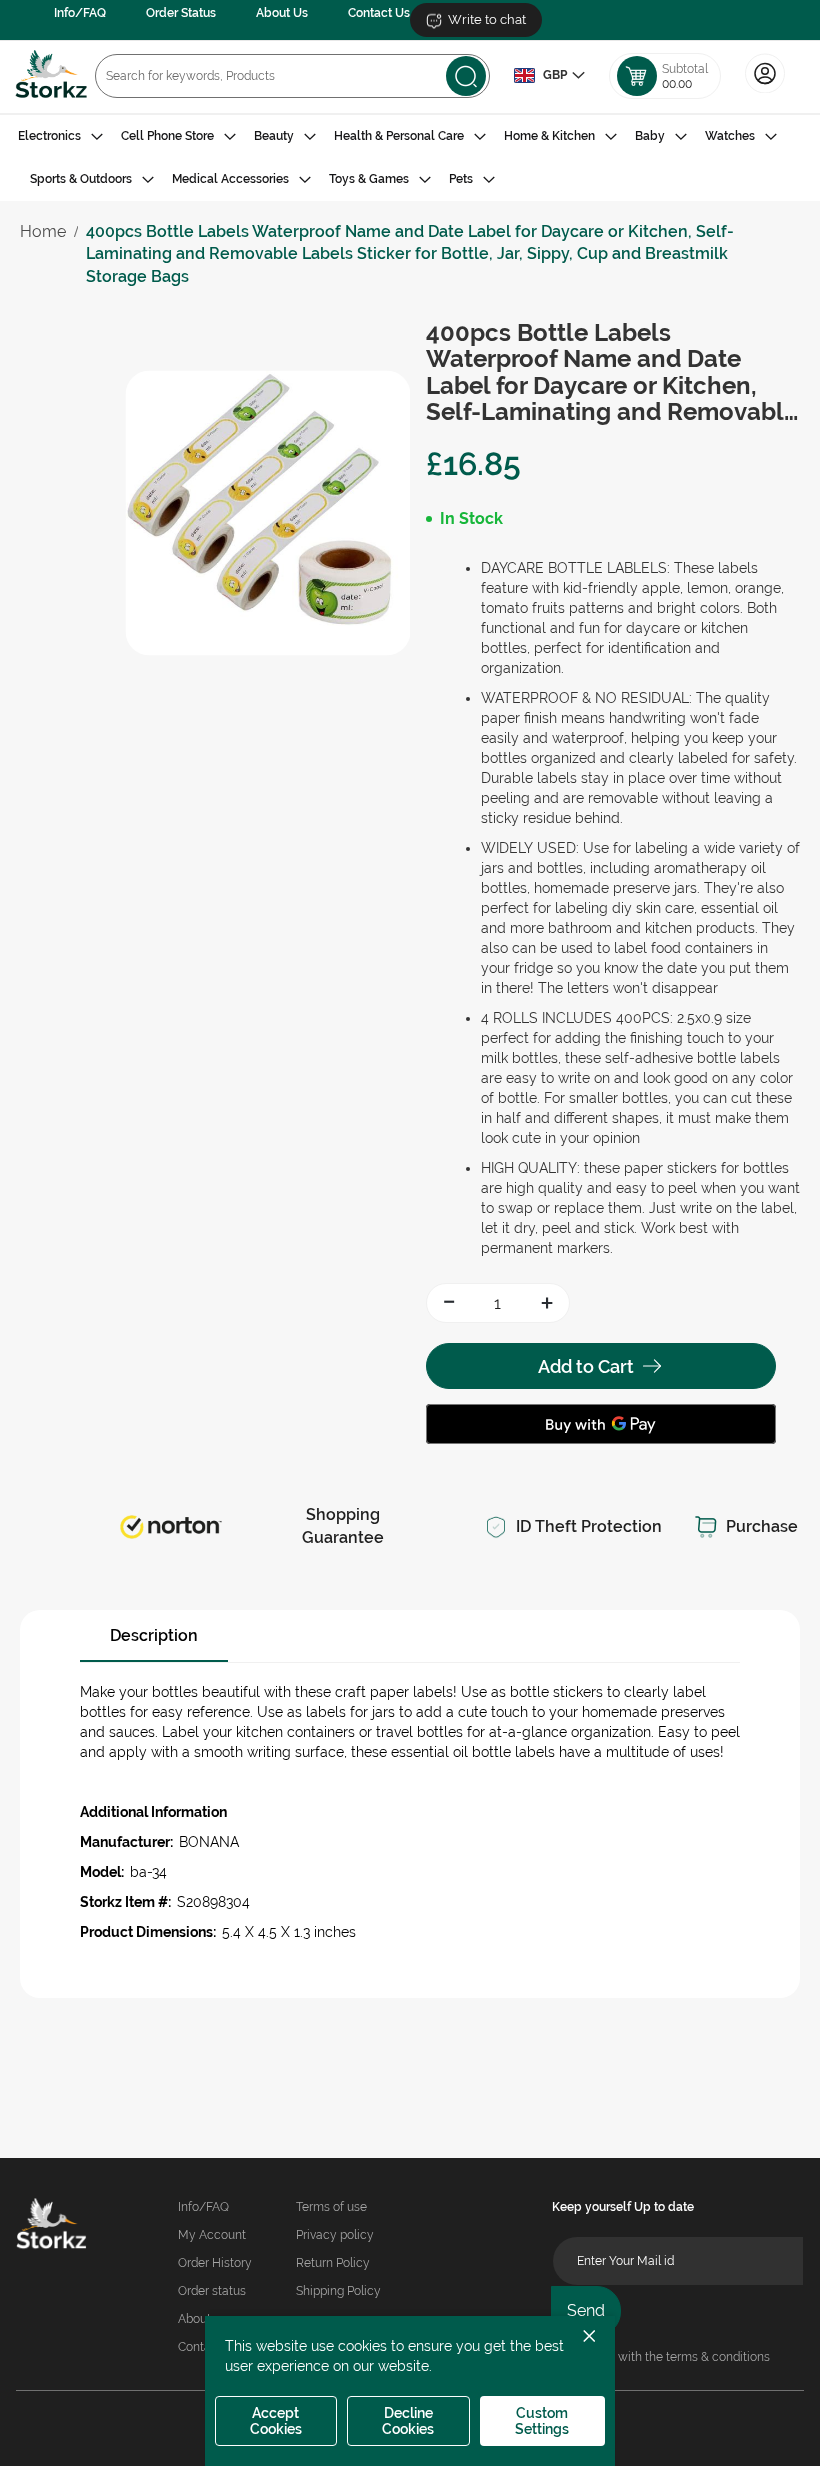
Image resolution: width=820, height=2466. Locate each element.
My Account (212, 2235)
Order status (212, 2291)
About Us (282, 13)
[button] (549, 76)
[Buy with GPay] (601, 1424)
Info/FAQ (80, 13)
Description (154, 1635)
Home (43, 231)
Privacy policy (335, 2235)
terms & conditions (718, 2357)
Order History (215, 2263)
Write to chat (487, 19)
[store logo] (51, 76)
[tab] (410, 158)
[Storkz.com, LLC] (51, 2226)
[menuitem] (60, 136)
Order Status (181, 13)
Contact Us (379, 13)
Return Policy (333, 2263)
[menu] (410, 158)
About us (202, 2319)
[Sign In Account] (765, 91)
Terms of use (331, 2207)
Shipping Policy (338, 2291)
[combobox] (292, 76)
